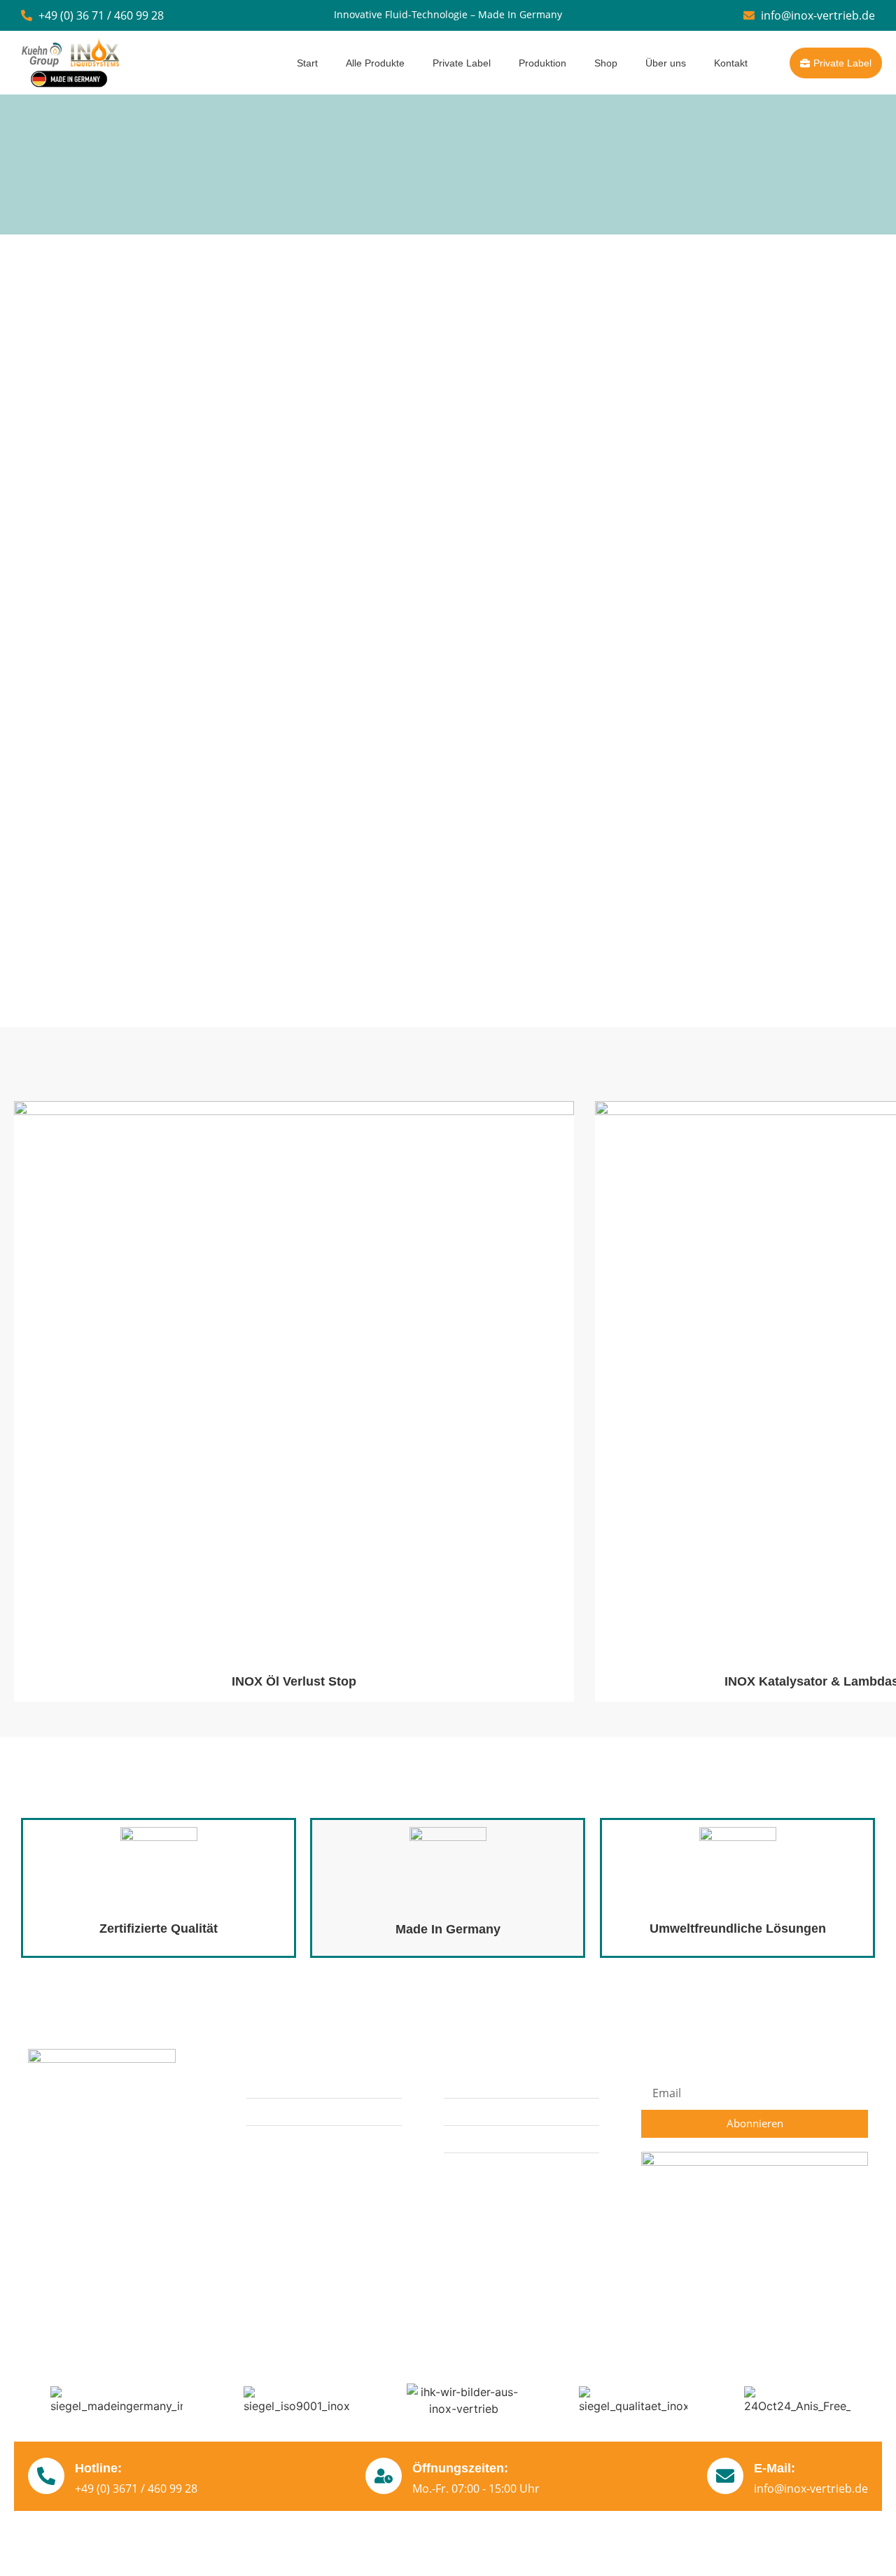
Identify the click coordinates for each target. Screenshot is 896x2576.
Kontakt (731, 63)
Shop (606, 63)
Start (307, 63)
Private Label (462, 63)
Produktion (542, 63)
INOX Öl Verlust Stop (294, 1681)
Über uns (666, 63)
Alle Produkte (375, 63)
